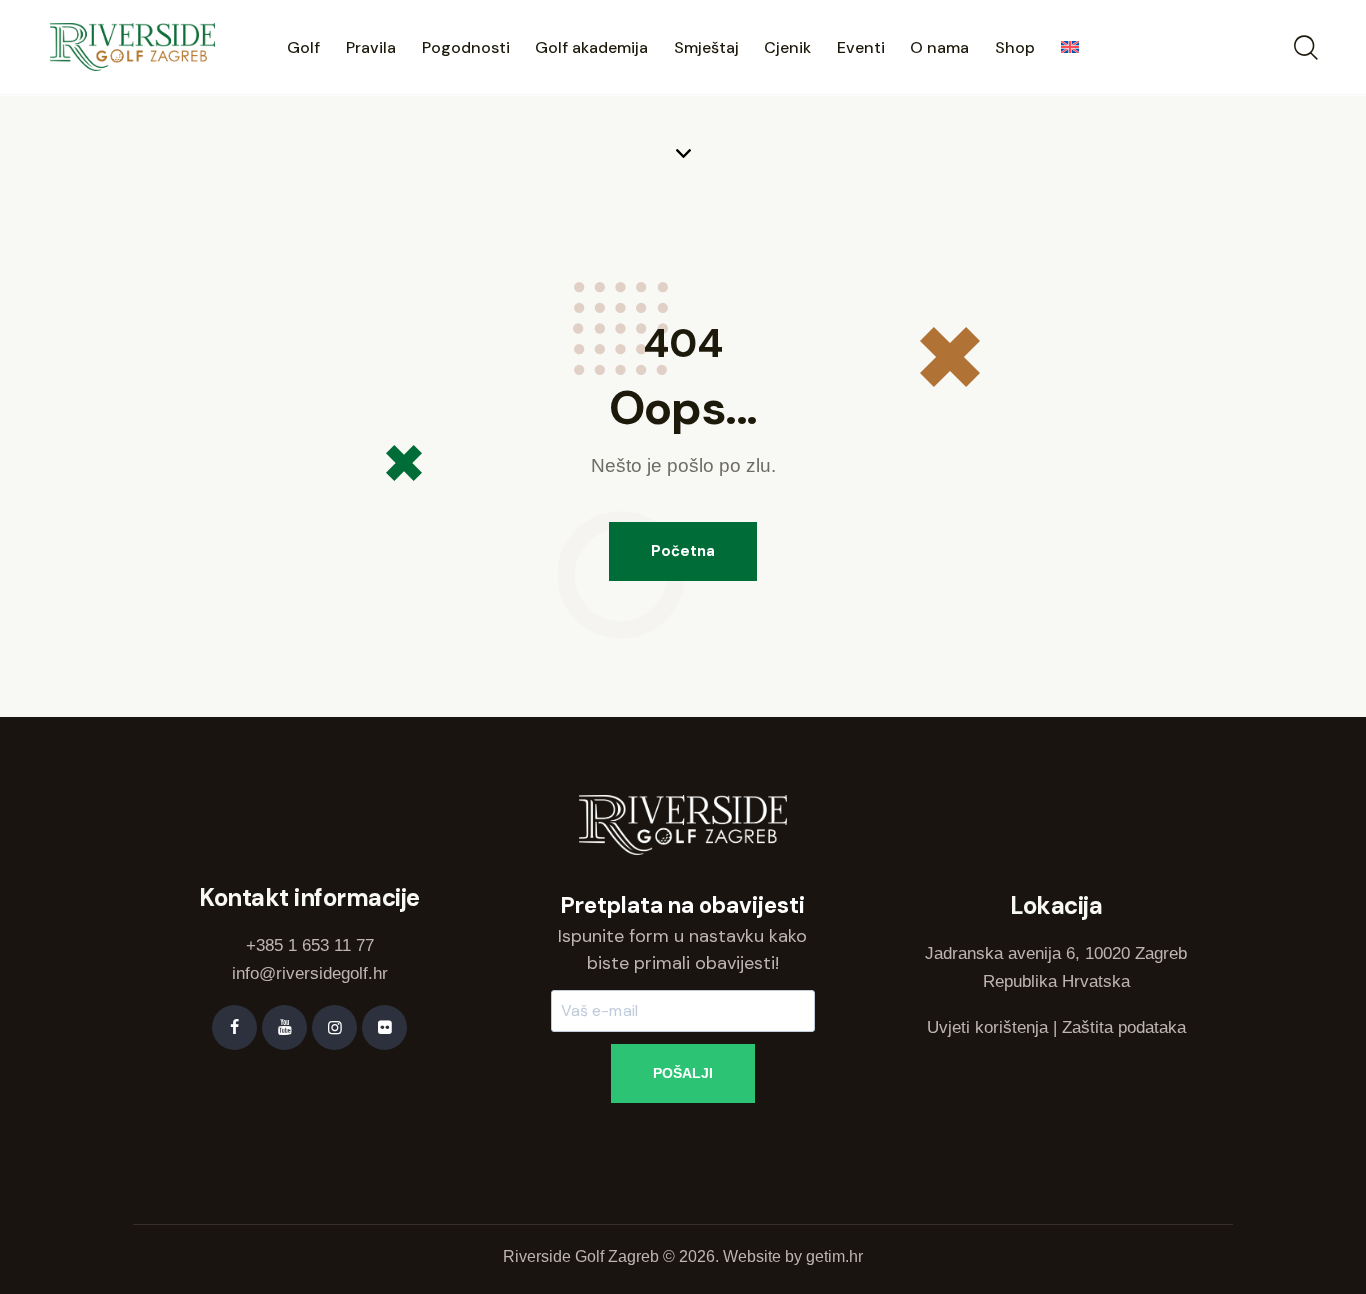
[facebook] (234, 1027)
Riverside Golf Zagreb (581, 1256)
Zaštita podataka (1124, 1027)
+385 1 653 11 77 (310, 945)
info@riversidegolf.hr (310, 973)
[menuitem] (1070, 50)
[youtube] (284, 1027)
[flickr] (384, 1027)
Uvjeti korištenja (987, 1027)
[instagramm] (334, 1027)
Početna (683, 551)
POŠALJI (683, 1073)
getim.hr (834, 1256)
